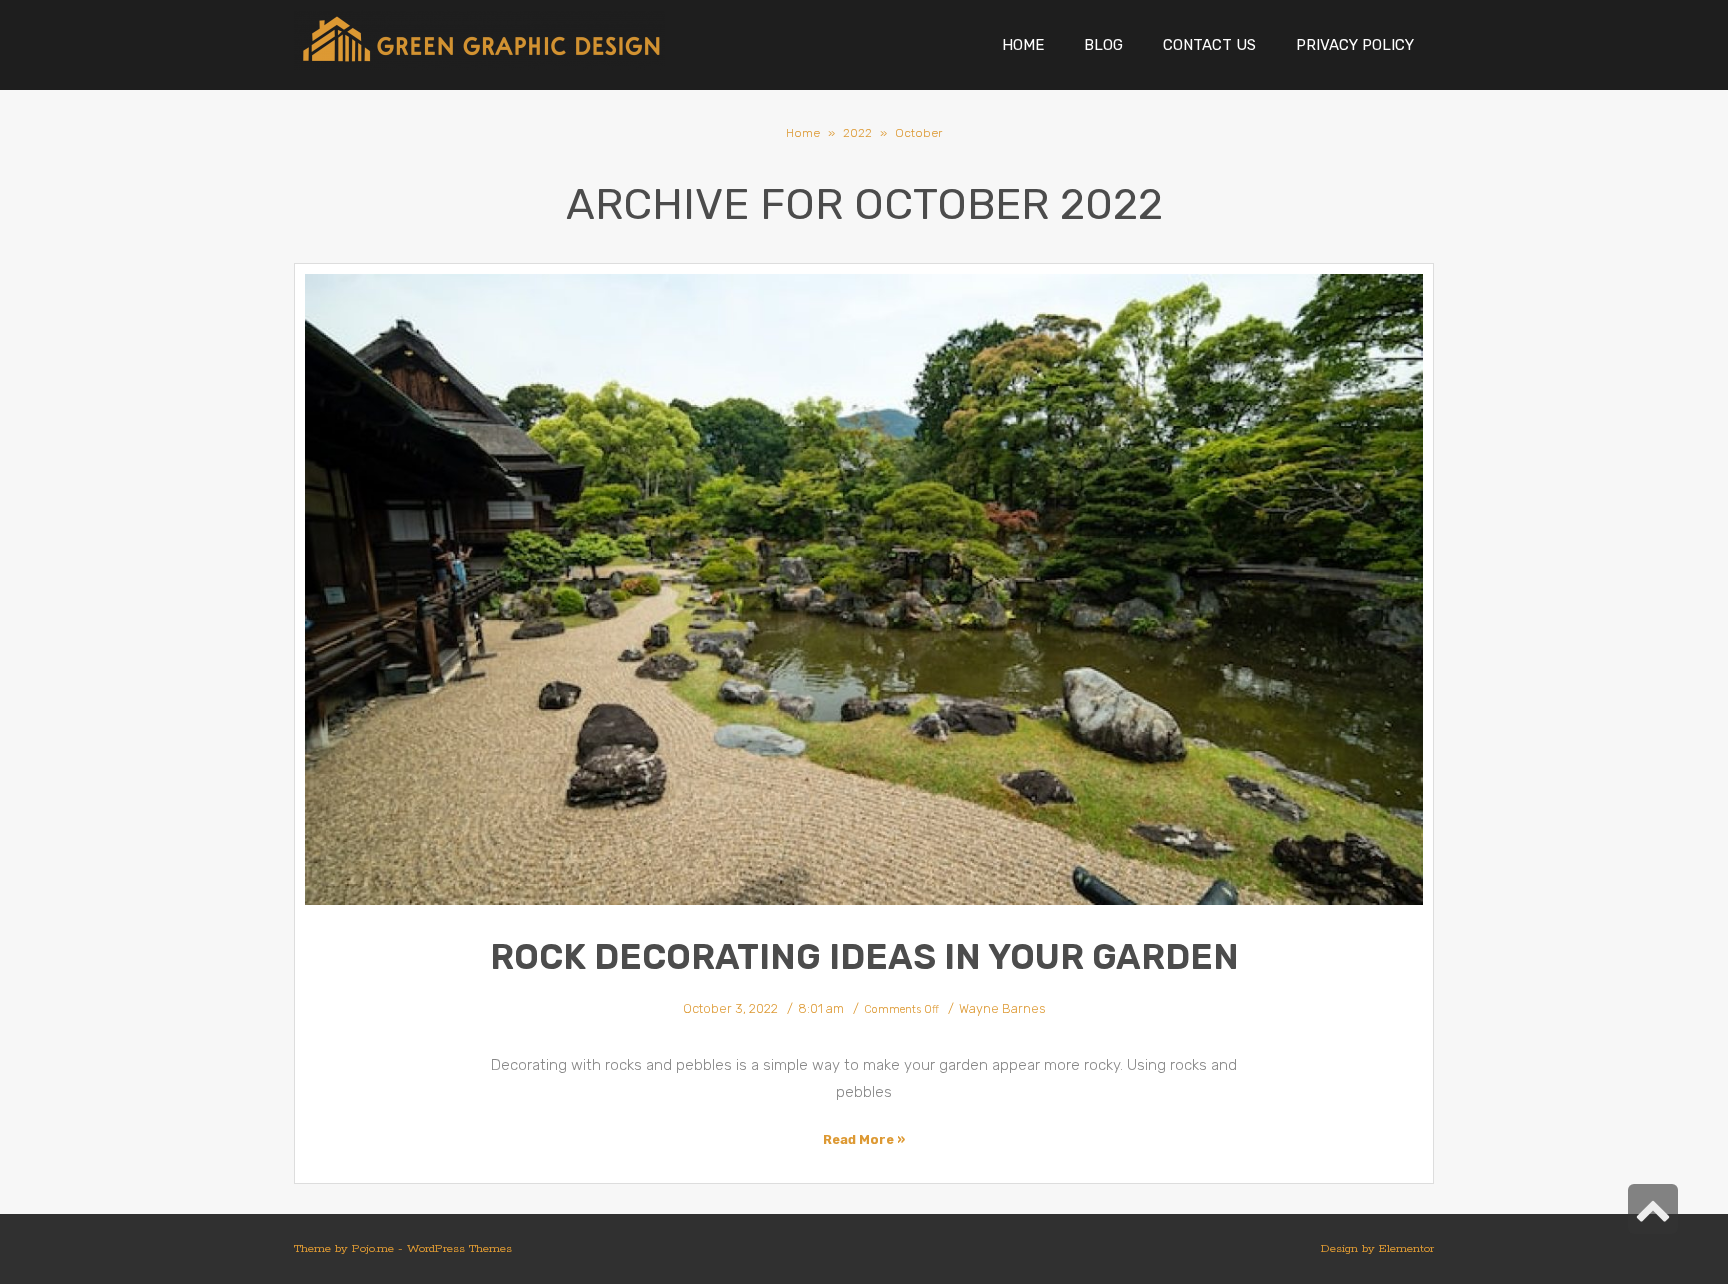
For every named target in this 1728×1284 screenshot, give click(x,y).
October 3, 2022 (730, 1008)
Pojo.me (373, 1248)
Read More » (864, 1139)
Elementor (1406, 1248)
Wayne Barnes (1002, 1008)
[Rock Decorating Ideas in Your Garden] (864, 589)
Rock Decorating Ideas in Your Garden (864, 957)
